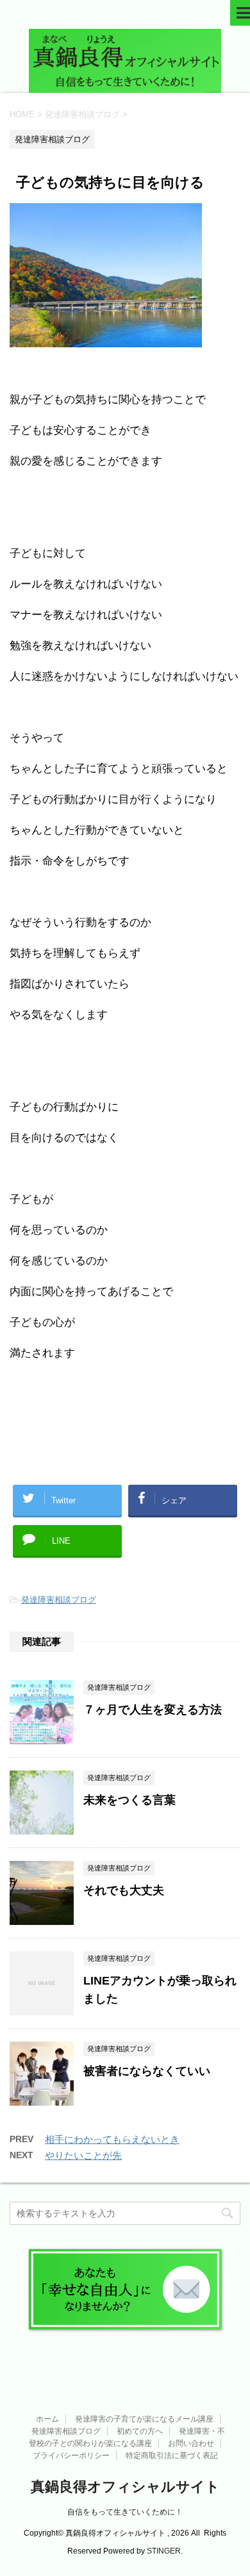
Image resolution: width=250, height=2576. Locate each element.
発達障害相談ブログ (59, 1600)
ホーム (47, 2419)
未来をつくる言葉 (129, 1800)
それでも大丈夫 (124, 1890)
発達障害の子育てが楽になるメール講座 (144, 2419)
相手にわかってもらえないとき (112, 2139)
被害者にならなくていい (147, 2071)
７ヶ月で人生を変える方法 (153, 1710)
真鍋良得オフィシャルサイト (125, 2487)
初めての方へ (140, 2431)
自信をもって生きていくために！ (125, 2512)
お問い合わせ (191, 2443)
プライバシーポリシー (71, 2456)
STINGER (164, 2551)
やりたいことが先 (83, 2155)
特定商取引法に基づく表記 (172, 2456)
